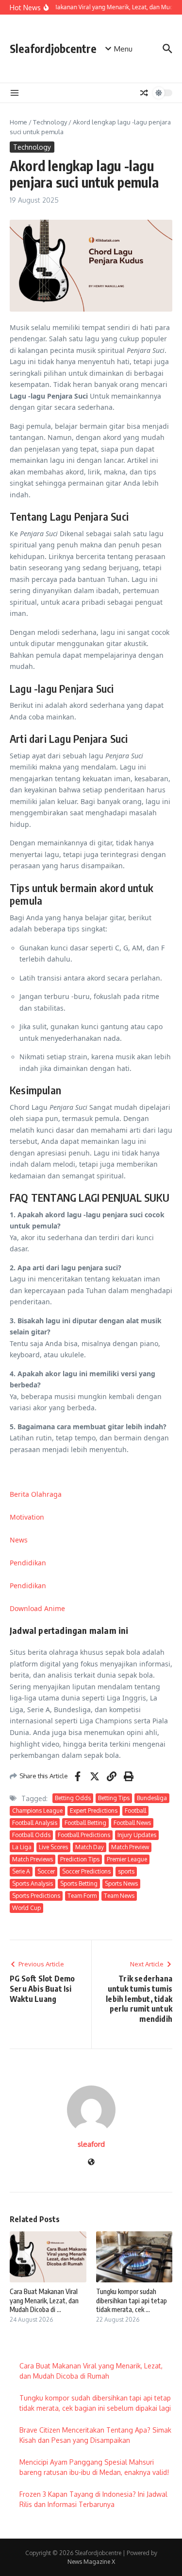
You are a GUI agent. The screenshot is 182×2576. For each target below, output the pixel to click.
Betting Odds (73, 1798)
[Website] (91, 2163)
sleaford (91, 2144)
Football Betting (85, 1823)
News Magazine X (91, 2562)
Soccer (46, 1871)
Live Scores (53, 1847)
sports (126, 1871)
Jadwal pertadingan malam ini (69, 1630)
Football (135, 1811)
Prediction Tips (80, 1859)
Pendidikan (28, 1563)
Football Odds (31, 1835)
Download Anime (37, 1608)
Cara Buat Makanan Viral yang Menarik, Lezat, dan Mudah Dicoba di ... (44, 2300)
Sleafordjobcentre (53, 48)
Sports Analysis (33, 1884)
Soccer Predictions (86, 1871)
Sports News (121, 1884)
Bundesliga (152, 1798)
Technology (50, 122)
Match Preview (130, 1847)
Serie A (21, 1871)
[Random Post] (144, 93)
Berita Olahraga (36, 1494)
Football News (132, 1823)
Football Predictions (84, 1835)
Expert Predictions (94, 1811)
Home (18, 122)
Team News (119, 1896)
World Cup (26, 1908)
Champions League (37, 1811)
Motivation (27, 1517)
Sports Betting (79, 1884)
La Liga (22, 1847)
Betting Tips (114, 1798)
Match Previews (33, 1859)
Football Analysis (35, 1823)
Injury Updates (137, 1835)
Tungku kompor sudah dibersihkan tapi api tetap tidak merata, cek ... (132, 2300)
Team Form (82, 1896)
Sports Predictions (36, 1896)
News (19, 1540)
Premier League (127, 1859)
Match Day (90, 1847)
